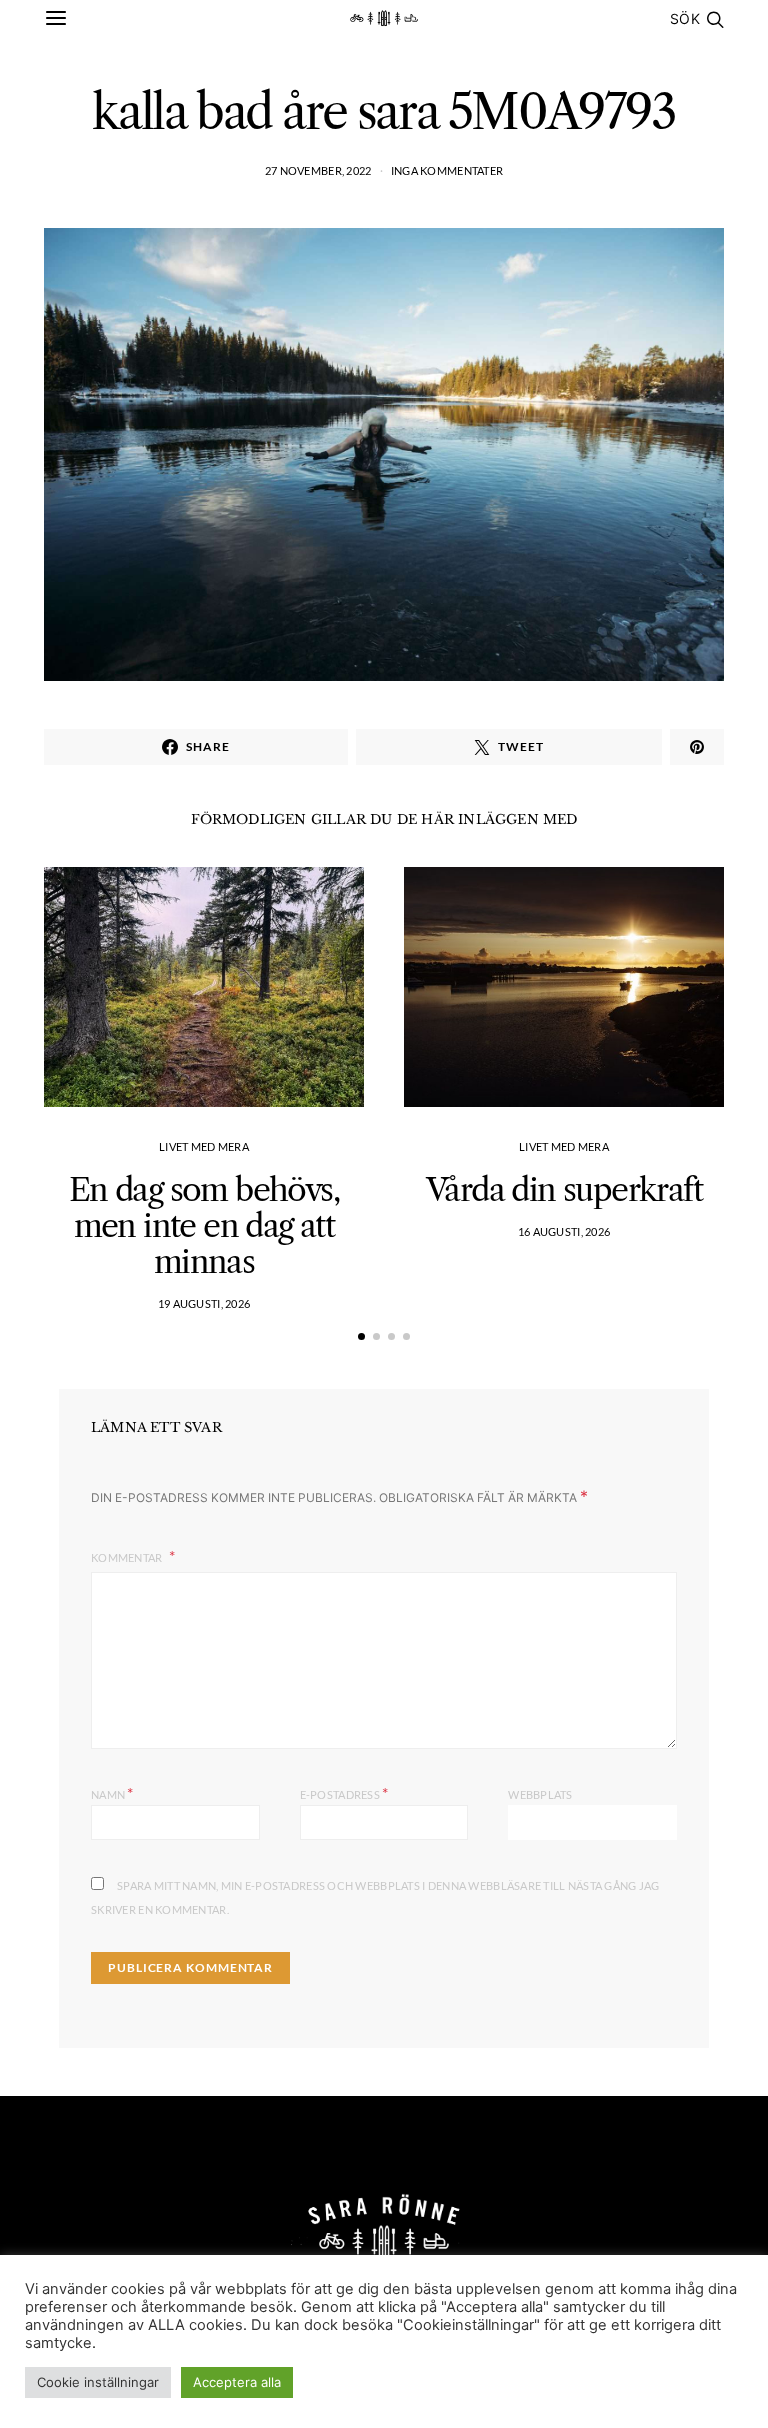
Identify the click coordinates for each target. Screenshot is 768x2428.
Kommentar (128, 1557)
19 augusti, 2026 (204, 1303)
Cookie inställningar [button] (98, 2382)
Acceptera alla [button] (237, 2382)
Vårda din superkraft (564, 1189)
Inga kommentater (447, 170)
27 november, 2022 (318, 170)
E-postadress (344, 1792)
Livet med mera (204, 1146)
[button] (361, 1336)
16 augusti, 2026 (564, 1231)
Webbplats (540, 1794)
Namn (112, 1792)
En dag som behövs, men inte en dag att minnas (204, 1225)
